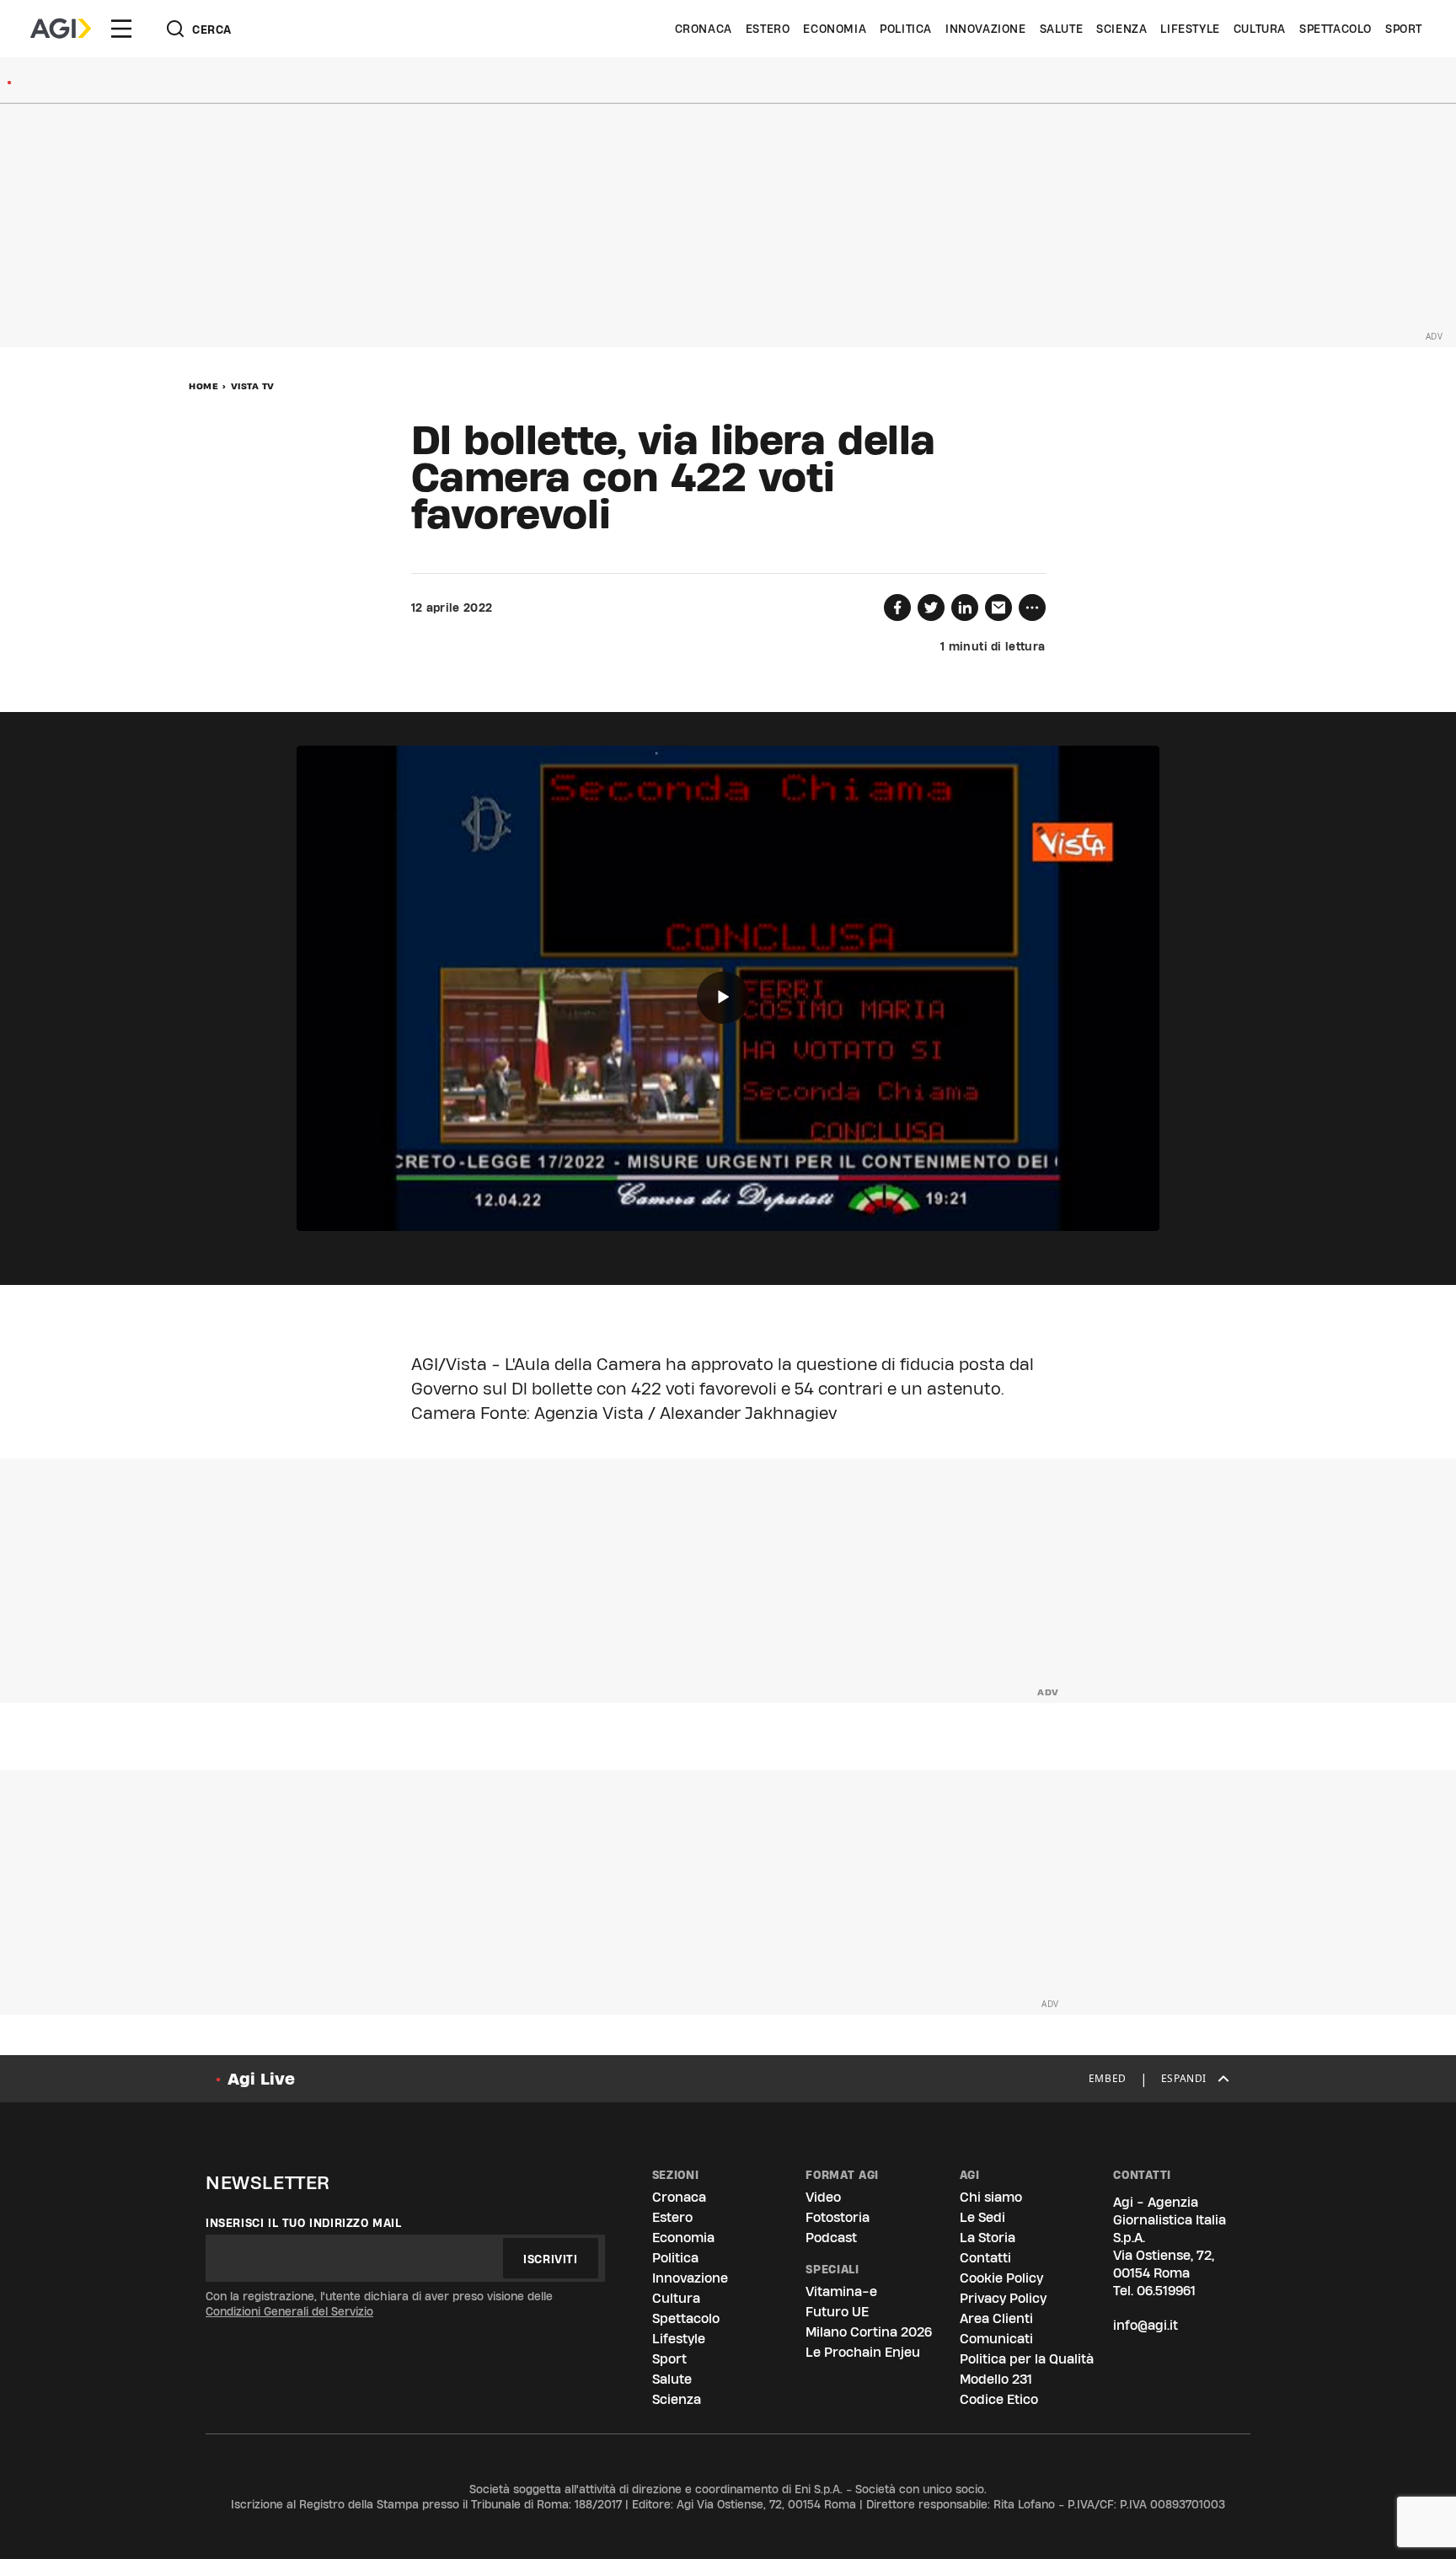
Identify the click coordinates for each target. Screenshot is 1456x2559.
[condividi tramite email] (998, 608)
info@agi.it (1146, 2325)
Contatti (985, 2258)
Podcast (831, 2238)
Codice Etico (999, 2399)
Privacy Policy (1003, 2298)
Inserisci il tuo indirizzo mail (304, 2223)
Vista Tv (253, 386)
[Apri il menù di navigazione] (121, 29)
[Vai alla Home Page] (61, 29)
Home (203, 386)
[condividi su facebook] (897, 608)
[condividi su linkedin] (965, 608)
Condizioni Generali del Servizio (289, 2311)
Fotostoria (838, 2217)
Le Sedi (982, 2217)
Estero (768, 29)
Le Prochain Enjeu (863, 2352)
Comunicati (996, 2339)
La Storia (988, 2238)
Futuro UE (837, 2312)
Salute (1062, 29)
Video (823, 2197)
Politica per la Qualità (1027, 2359)
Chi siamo (991, 2197)
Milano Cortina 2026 (869, 2332)
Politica (906, 29)
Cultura (1260, 29)
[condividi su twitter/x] (931, 608)
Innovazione (986, 29)
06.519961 (1166, 2291)
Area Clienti (996, 2318)
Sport (1404, 29)
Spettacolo (1336, 29)
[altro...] (1032, 608)
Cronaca (704, 29)
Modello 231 (996, 2379)
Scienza (1121, 29)
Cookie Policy (1001, 2278)
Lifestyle (1190, 29)
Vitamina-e (841, 2291)
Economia (835, 29)
